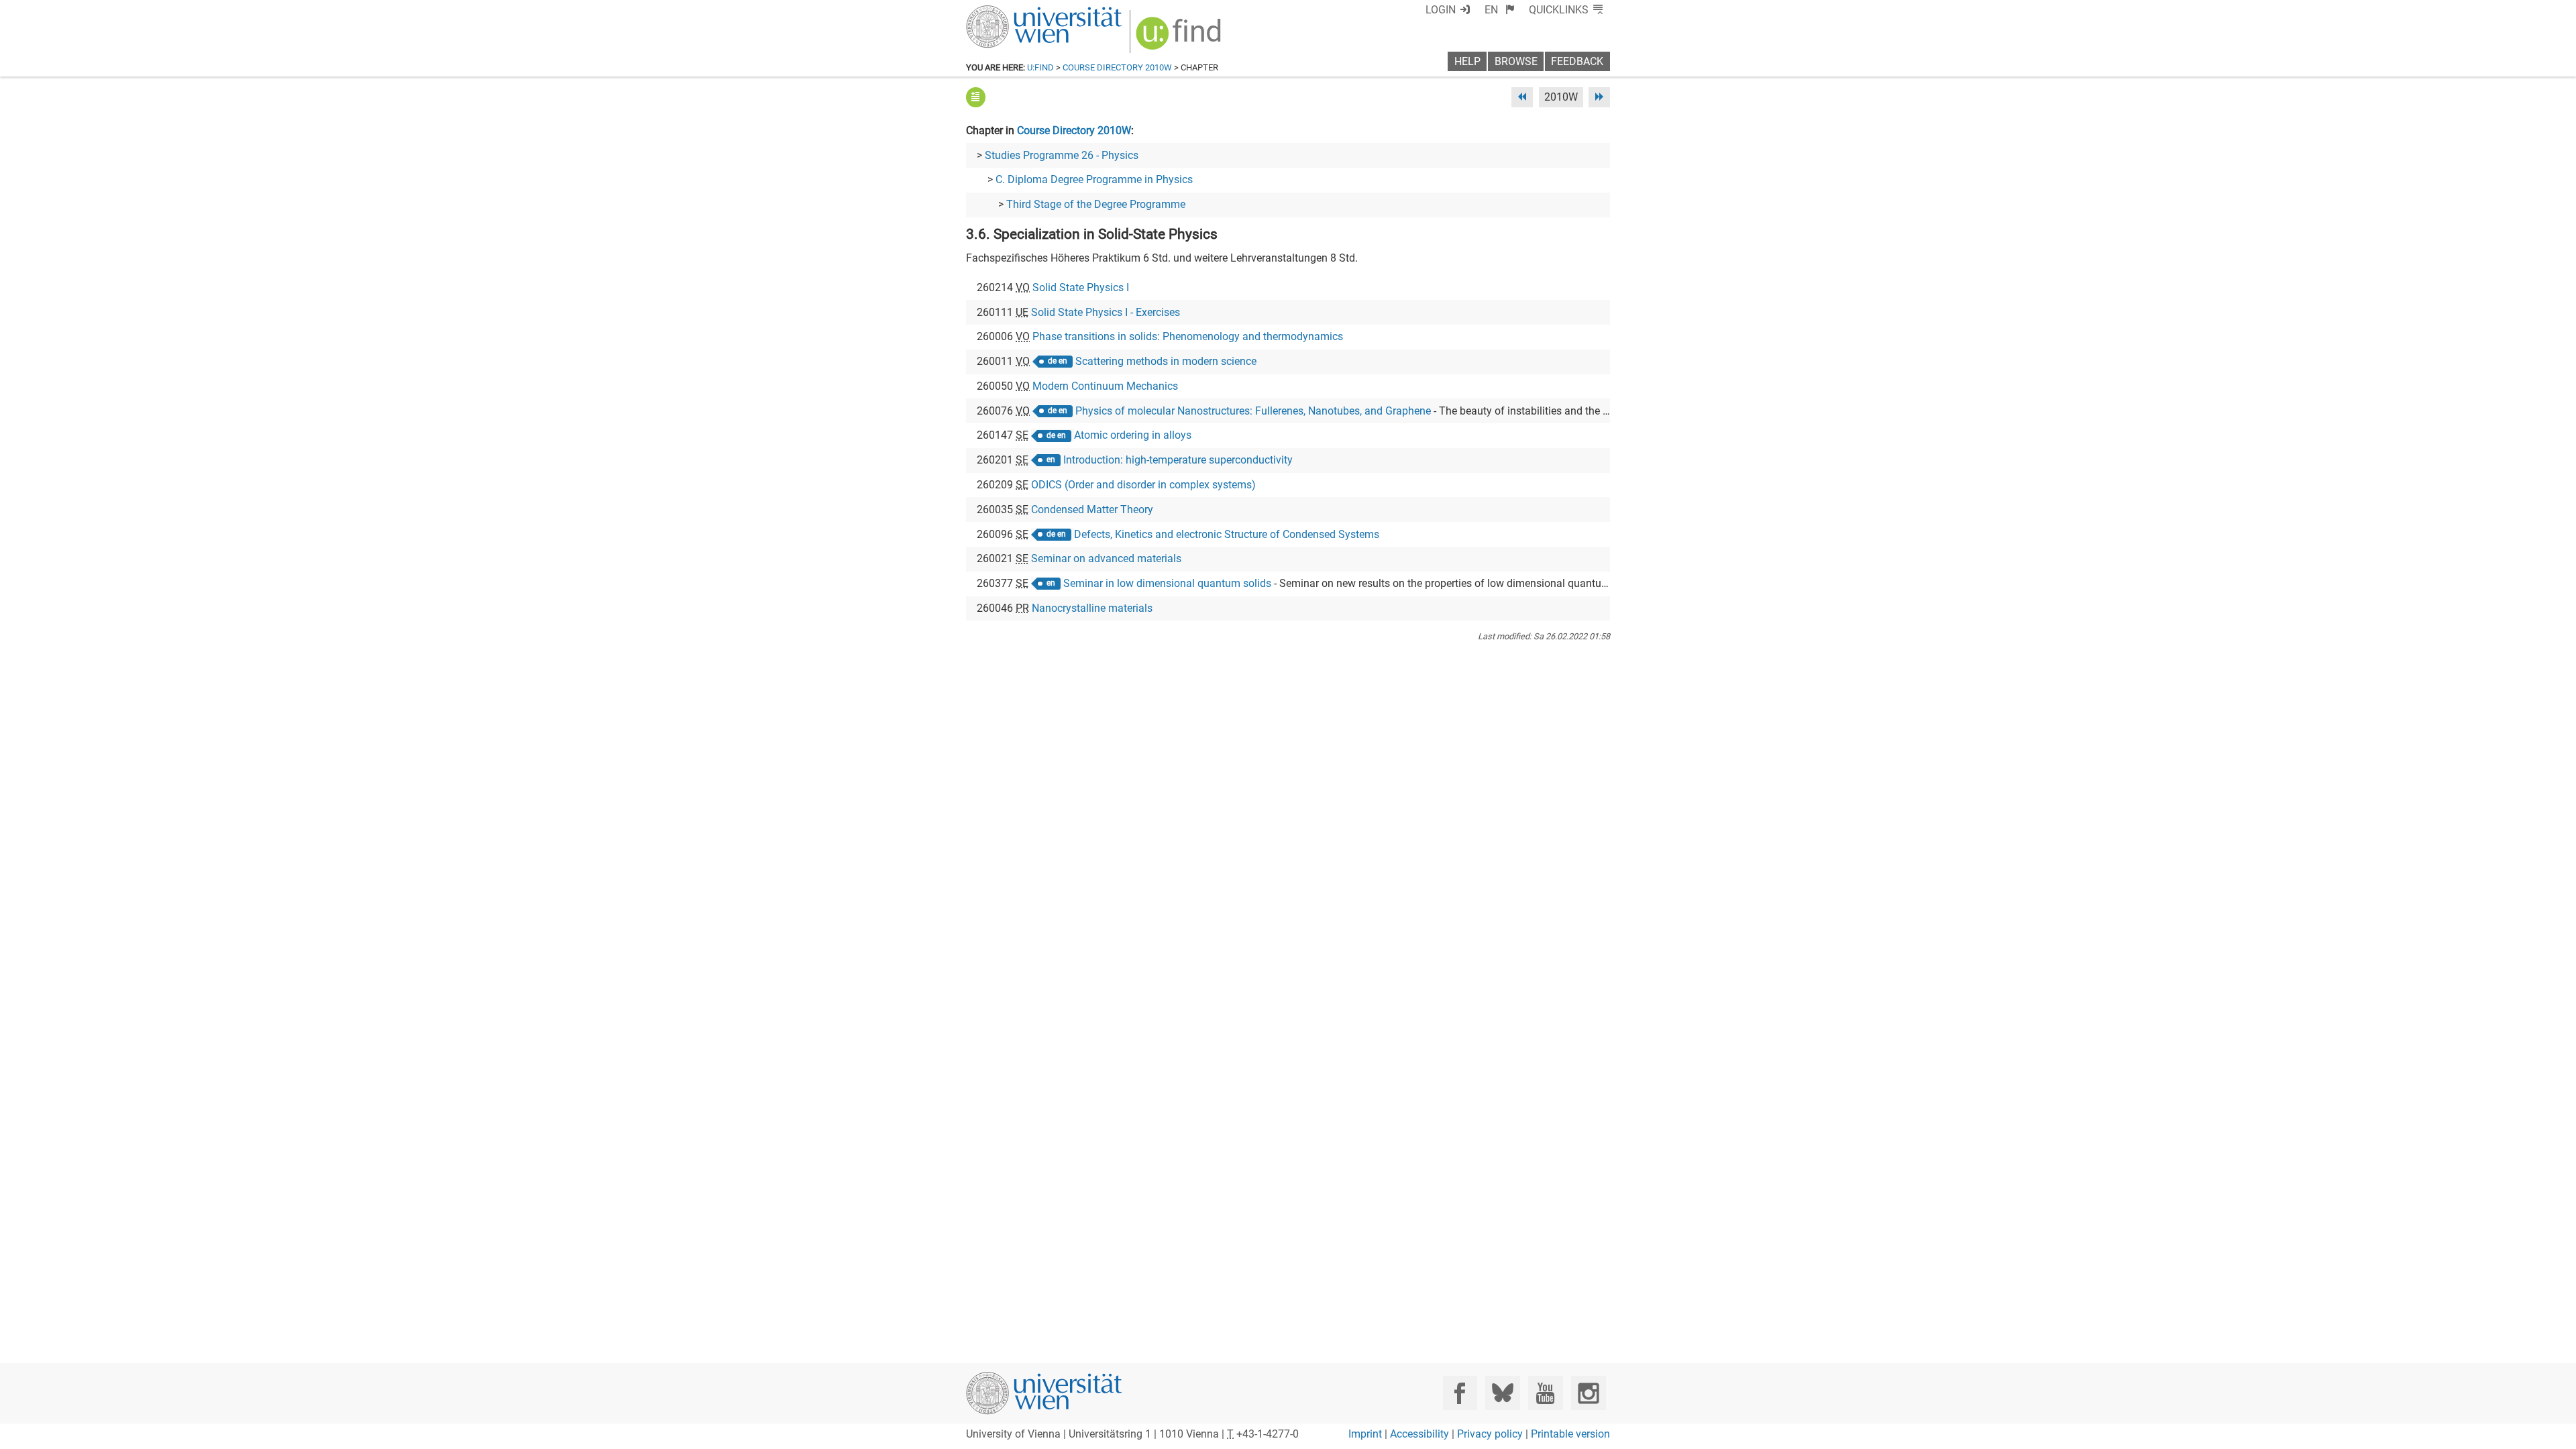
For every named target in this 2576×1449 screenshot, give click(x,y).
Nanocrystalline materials (1092, 608)
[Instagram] (1588, 1393)
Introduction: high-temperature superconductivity (1178, 460)
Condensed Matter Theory (1092, 509)
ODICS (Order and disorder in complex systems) (1143, 485)
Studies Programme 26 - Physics (1062, 155)
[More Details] (976, 97)
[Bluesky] (1502, 1393)
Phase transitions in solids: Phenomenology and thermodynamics (1188, 336)
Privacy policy (1490, 1434)
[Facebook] (1460, 1393)
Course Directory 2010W (1117, 67)
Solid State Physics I (1081, 287)
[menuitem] (1500, 10)
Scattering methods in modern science (1166, 361)
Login (1441, 10)
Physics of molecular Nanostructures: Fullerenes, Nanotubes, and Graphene (1253, 411)
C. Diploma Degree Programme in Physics (1094, 179)
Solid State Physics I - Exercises (1106, 312)
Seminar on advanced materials (1106, 558)
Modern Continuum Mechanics (1105, 386)
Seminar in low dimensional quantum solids (1167, 583)
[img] (1180, 38)
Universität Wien (1012, 12)
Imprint (1365, 1434)
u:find (1040, 67)
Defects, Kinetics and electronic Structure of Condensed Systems (1227, 534)
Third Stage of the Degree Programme (1096, 204)
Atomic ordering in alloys (1133, 435)
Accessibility (1419, 1434)
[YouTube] (1545, 1393)
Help (1467, 61)
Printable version (1570, 1434)
